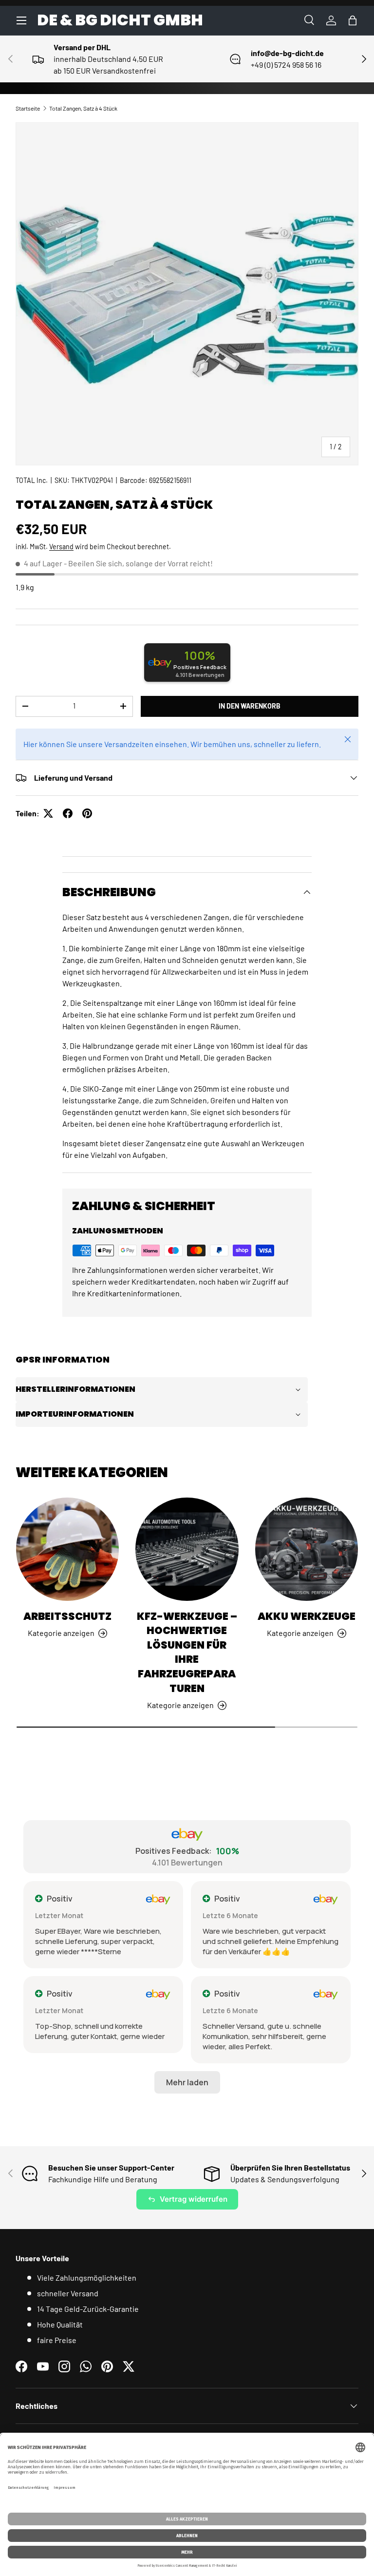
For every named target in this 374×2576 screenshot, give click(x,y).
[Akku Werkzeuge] (307, 1549)
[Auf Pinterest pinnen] (87, 813)
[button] (353, 20)
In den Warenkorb (250, 706)
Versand (61, 547)
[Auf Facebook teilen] (68, 813)
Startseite (28, 108)
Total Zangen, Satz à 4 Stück (83, 108)
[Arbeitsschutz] (67, 1549)
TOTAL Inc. (32, 480)
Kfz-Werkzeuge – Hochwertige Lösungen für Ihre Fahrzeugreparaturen (187, 1652)
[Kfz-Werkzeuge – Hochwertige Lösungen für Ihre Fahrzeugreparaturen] (187, 1549)
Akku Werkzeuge (307, 1616)
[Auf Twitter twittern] (48, 813)
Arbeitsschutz (67, 1616)
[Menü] (21, 20)
